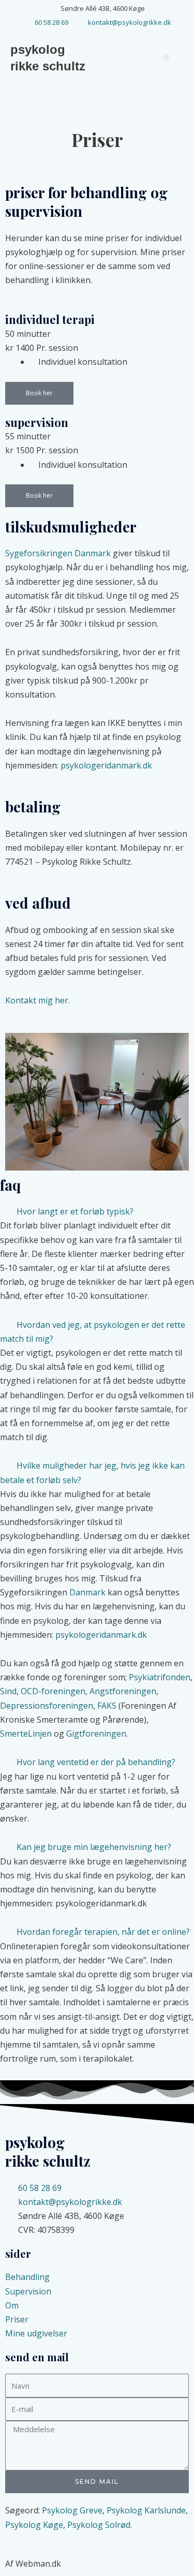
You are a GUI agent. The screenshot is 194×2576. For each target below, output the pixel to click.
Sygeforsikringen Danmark (58, 553)
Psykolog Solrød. (100, 2525)
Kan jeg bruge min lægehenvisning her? (94, 1847)
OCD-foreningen (53, 1691)
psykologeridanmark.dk (106, 765)
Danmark (87, 1592)
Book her (39, 393)
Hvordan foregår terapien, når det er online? (103, 1932)
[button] (166, 58)
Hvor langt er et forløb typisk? (75, 1211)
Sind (8, 1691)
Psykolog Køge (34, 2525)
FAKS (107, 1706)
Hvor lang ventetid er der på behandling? (96, 1762)
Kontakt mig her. (38, 1000)
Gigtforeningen (96, 1734)
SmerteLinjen (26, 1734)
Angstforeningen (123, 1691)
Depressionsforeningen (47, 1706)
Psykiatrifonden (160, 1677)
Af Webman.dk (33, 2564)
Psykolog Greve (72, 2510)
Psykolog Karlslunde (146, 2510)
